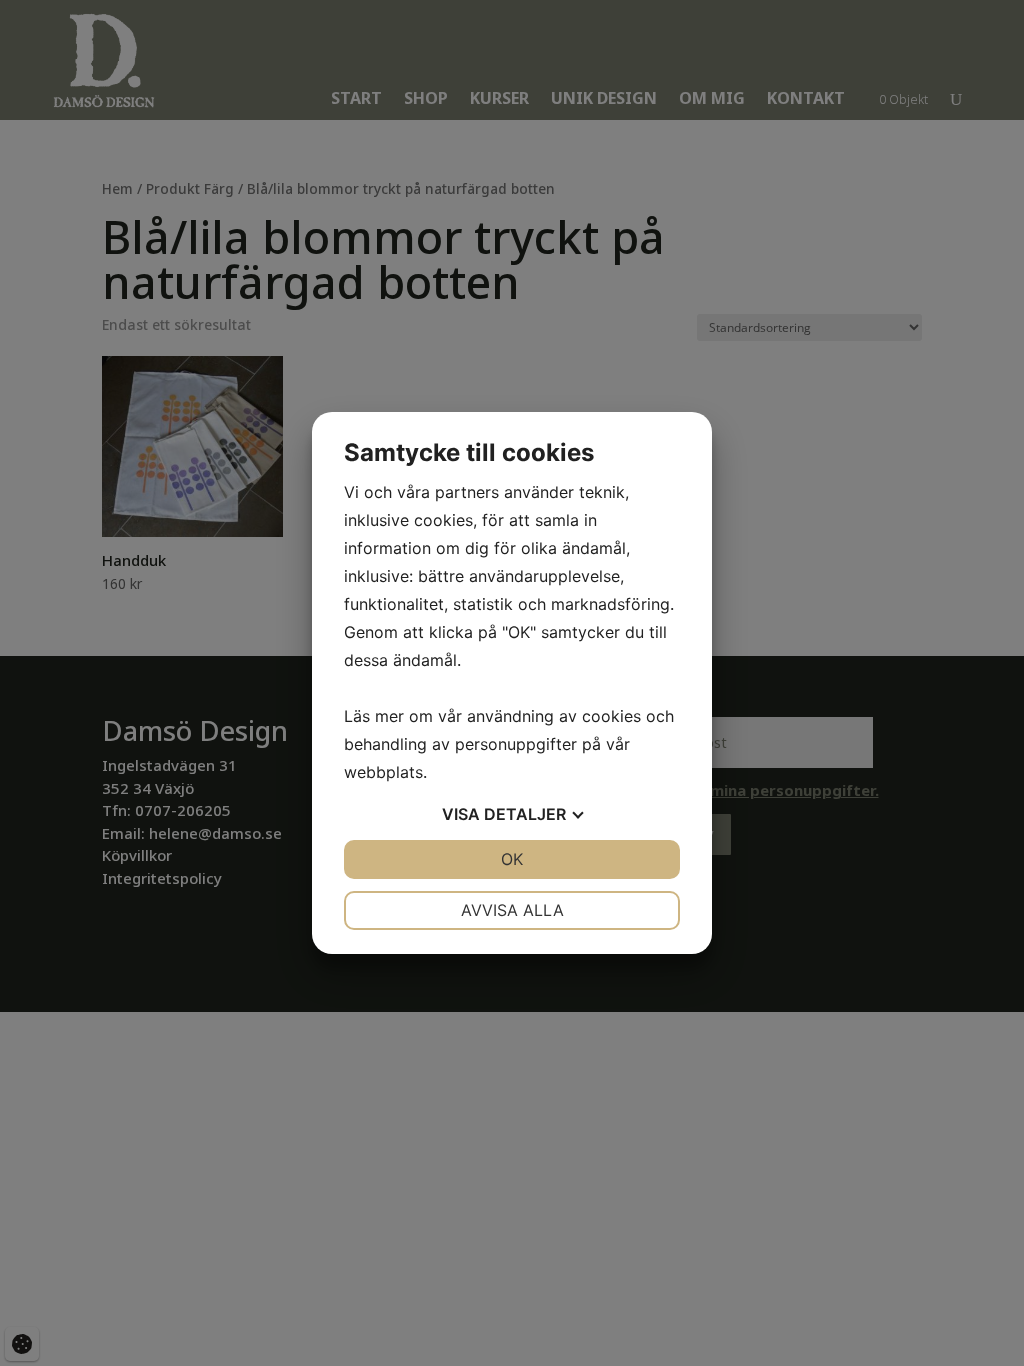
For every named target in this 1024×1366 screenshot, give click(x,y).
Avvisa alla (512, 910)
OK (512, 859)
